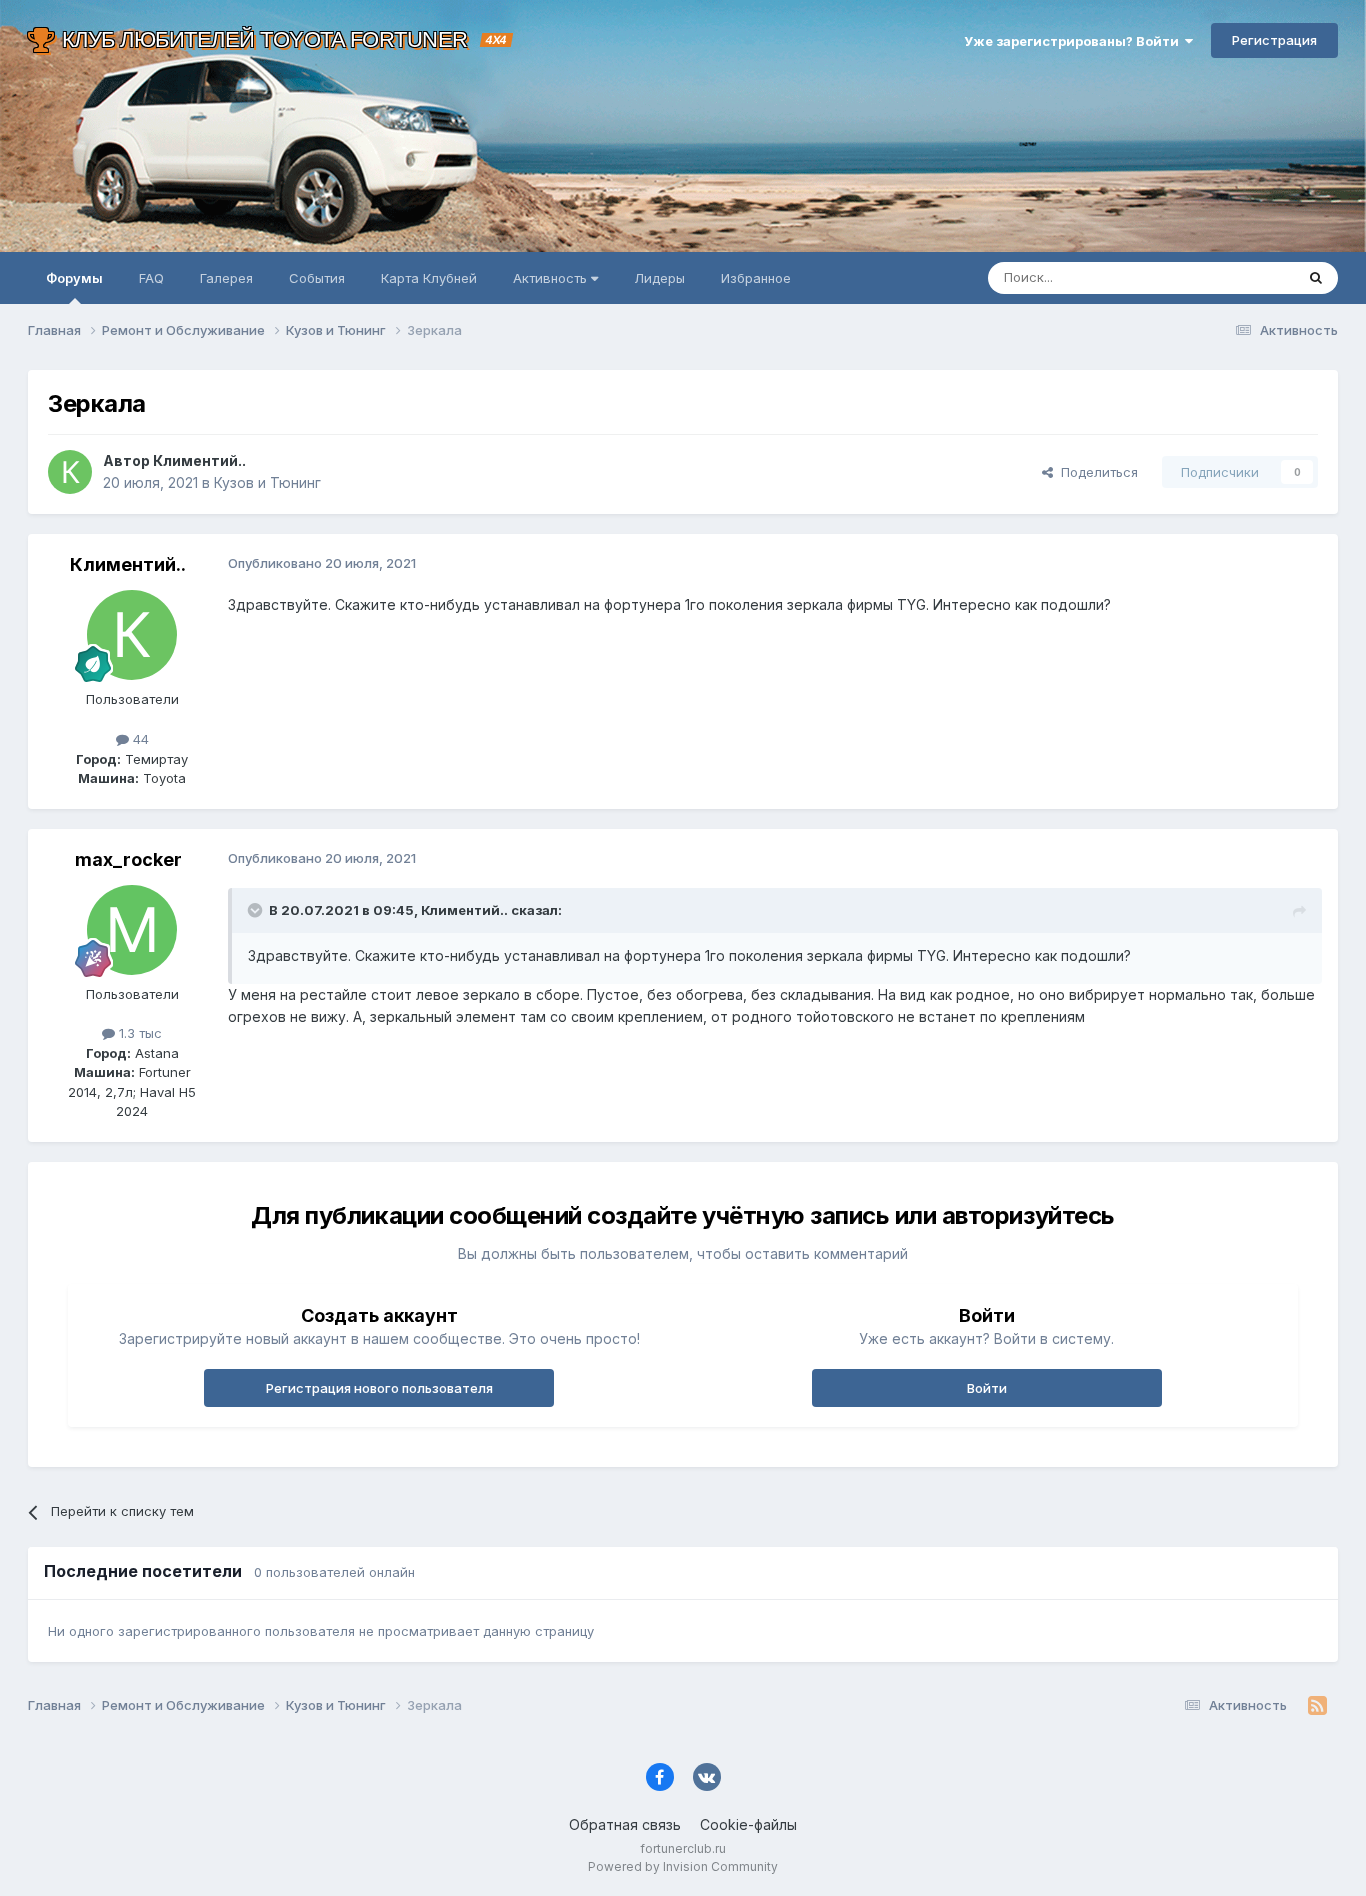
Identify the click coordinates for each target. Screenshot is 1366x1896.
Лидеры (659, 278)
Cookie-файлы (748, 1824)
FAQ (151, 278)
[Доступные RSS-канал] (1317, 1706)
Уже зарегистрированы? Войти (1074, 41)
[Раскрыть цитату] (257, 910)
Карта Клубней (429, 278)
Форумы (74, 278)
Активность (552, 278)
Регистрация (1274, 40)
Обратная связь (625, 1824)
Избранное (756, 278)
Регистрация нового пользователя (379, 1388)
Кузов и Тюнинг (267, 482)
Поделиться (1095, 472)
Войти (987, 1388)
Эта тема (1240, 277)
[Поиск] (1316, 278)
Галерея (226, 278)
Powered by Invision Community (683, 1866)
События (317, 278)
